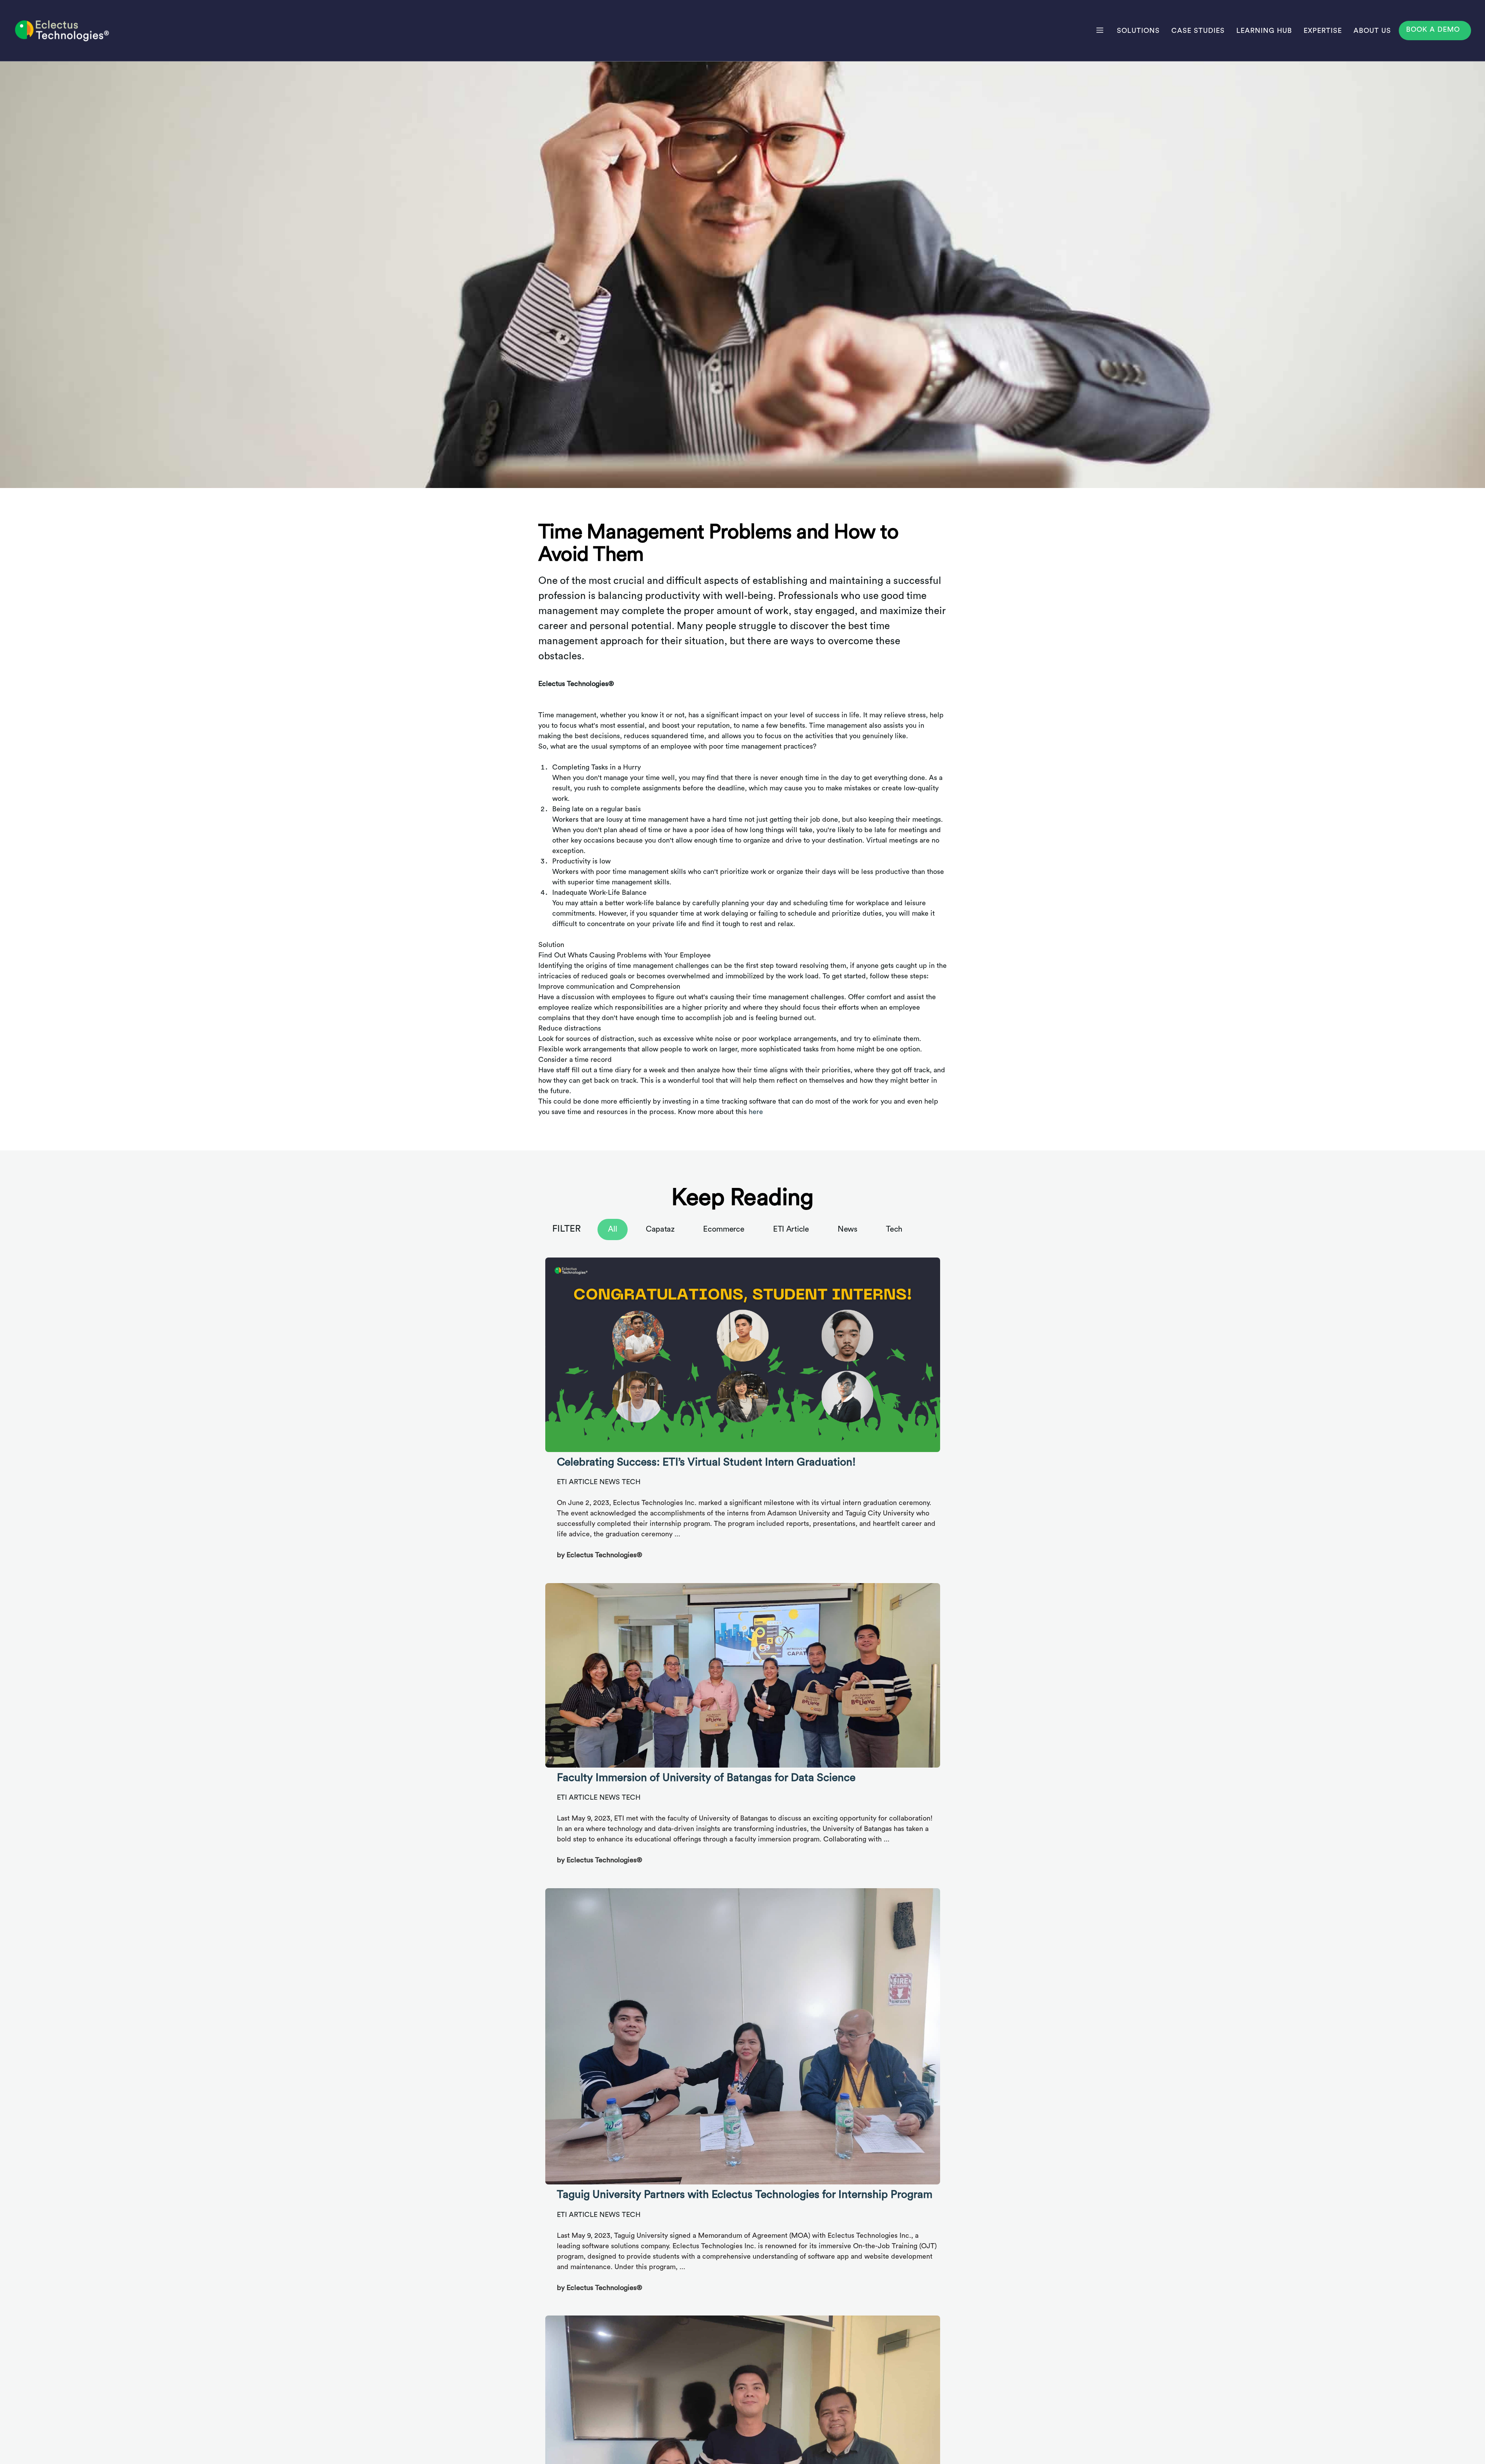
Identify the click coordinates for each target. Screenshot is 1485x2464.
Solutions (1138, 31)
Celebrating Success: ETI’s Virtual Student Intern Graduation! (706, 1462)
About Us (1372, 31)
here (756, 1112)
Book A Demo (1433, 29)
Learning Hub (1264, 31)
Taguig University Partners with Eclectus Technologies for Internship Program (745, 2194)
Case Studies (1198, 31)
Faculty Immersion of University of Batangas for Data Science (706, 1778)
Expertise (1323, 31)
